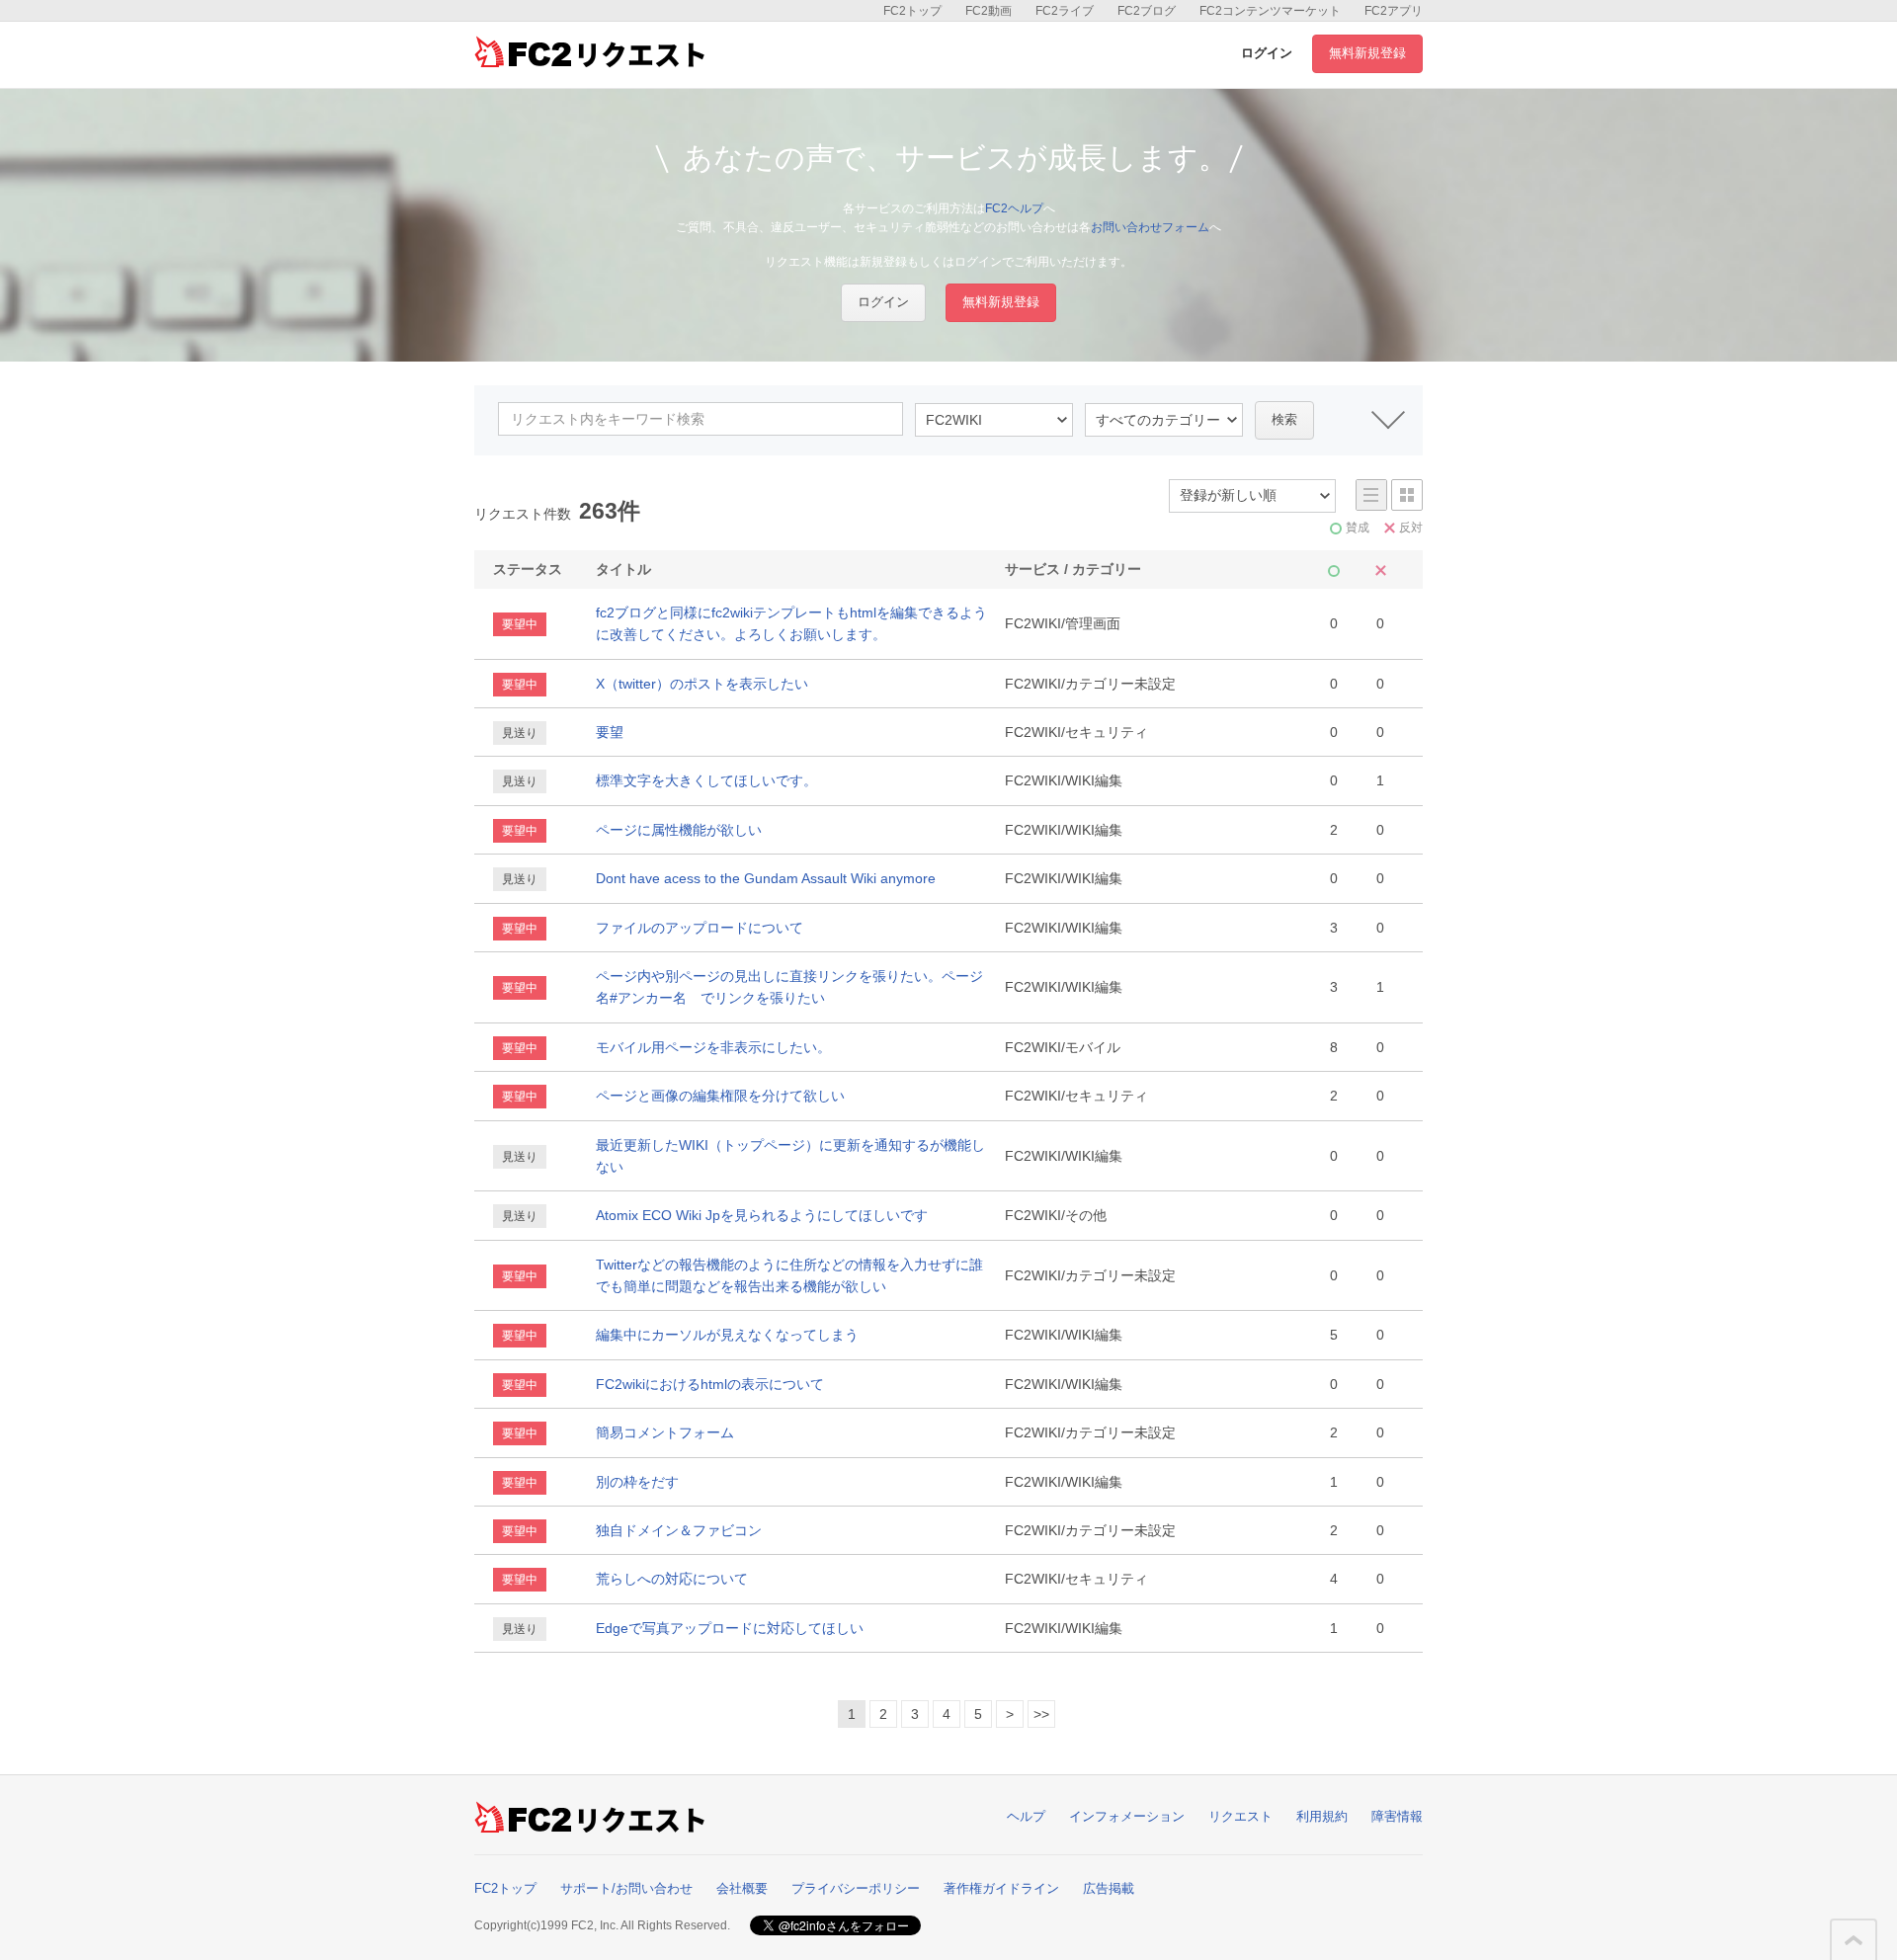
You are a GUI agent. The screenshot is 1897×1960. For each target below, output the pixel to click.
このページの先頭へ (1854, 1940)
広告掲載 (1109, 1888)
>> (1041, 1714)
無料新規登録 (1367, 53)
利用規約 (1322, 1816)
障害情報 (1397, 1816)
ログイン (1267, 53)
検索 (1284, 419)
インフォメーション (1127, 1816)
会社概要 (742, 1888)
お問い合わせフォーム (1150, 227)
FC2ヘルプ (1014, 208)
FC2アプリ (1394, 11)
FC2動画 (989, 11)
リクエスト (1240, 1816)
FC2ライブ (1065, 11)
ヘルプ (1026, 1816)
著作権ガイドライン (1001, 1888)
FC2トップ (912, 11)
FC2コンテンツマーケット (1270, 11)
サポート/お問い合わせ (626, 1888)
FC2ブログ (1147, 11)
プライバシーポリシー (856, 1888)
